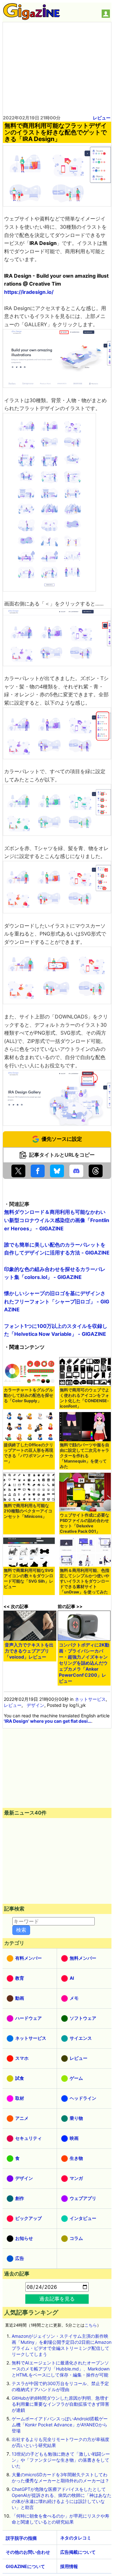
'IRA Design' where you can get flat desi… (47, 1721)
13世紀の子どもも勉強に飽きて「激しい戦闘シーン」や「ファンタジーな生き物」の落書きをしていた (61, 2460)
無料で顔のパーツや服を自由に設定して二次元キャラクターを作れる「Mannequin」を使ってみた (85, 1456)
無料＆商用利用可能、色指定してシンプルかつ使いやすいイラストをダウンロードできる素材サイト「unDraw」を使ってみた (85, 1581)
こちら (91, 2325)
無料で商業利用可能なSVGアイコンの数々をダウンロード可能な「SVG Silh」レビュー (29, 1579)
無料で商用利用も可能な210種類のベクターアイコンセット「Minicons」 (28, 1511)
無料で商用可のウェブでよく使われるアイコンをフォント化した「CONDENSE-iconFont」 (85, 1398)
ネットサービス (90, 1699)
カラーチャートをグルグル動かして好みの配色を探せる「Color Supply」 (28, 1395)
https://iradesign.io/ (29, 292)
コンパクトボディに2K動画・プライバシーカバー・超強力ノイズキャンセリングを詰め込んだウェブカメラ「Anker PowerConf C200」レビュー (84, 1663)
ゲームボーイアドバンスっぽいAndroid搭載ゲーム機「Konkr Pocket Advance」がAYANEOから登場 (60, 2425)
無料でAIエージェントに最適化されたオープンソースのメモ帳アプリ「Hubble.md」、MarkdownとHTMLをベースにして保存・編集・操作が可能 (61, 2369)
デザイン (35, 1705)
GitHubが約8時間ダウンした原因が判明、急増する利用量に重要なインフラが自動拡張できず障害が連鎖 (60, 2404)
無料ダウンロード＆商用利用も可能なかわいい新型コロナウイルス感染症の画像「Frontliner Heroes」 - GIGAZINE (57, 1220)
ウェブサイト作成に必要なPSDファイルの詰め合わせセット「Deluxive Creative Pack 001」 (85, 1523)
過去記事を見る (57, 2299)
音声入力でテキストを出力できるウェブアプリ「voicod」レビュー (29, 1651)
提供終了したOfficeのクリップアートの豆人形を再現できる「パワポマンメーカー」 (28, 1453)
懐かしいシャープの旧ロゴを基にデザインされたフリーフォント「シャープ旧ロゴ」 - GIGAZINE (57, 1301)
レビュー (102, 118)
